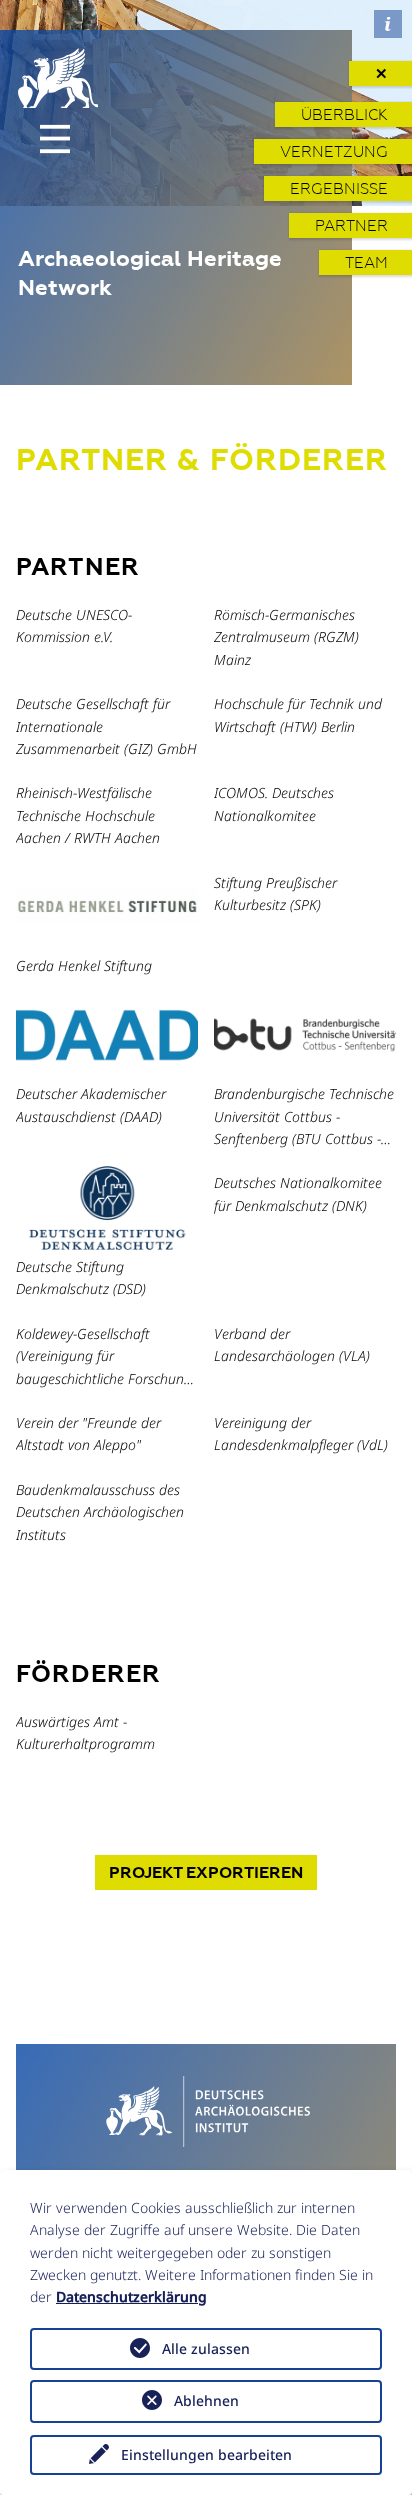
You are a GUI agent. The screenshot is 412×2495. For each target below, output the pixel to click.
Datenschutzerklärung (131, 2296)
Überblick (344, 114)
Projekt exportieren (206, 1872)
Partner (351, 225)
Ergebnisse (339, 188)
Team (366, 262)
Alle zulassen (206, 2348)
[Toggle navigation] (55, 139)
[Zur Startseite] (206, 2109)
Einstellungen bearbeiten (206, 2454)
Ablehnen (206, 2400)
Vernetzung (334, 151)
